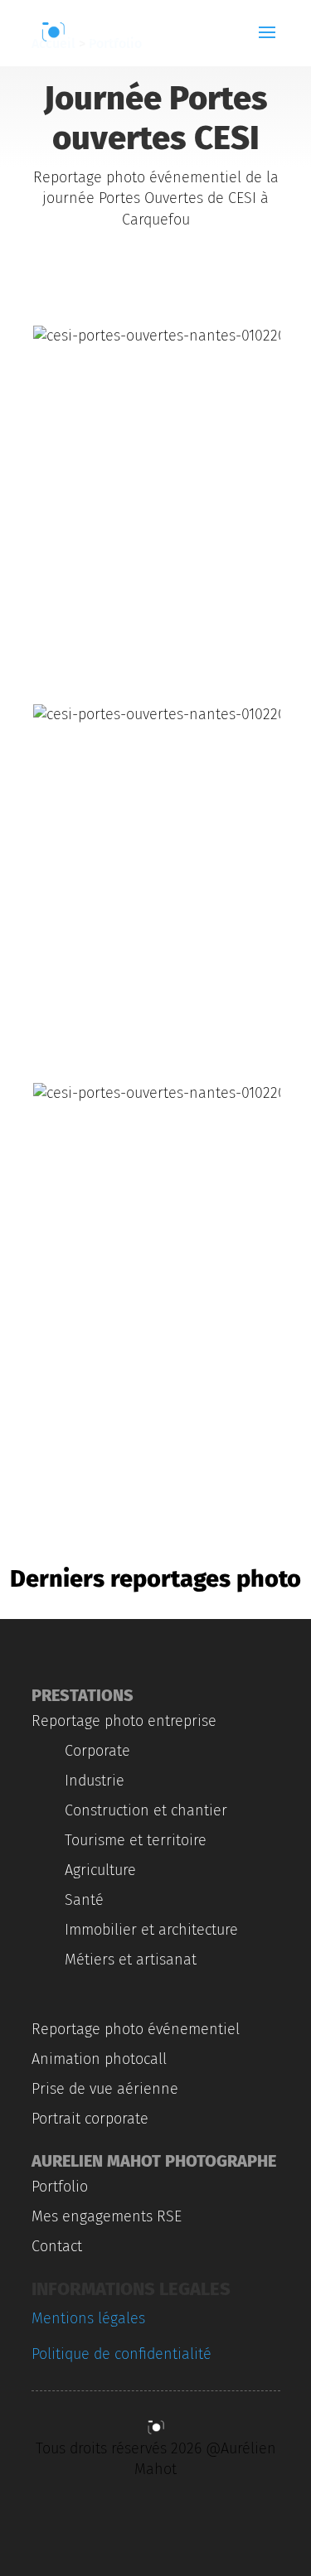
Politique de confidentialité (121, 2354)
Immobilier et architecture (151, 1930)
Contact (57, 2246)
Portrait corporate (90, 2119)
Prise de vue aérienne (105, 2089)
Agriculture (100, 1870)
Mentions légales (88, 2318)
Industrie (95, 1781)
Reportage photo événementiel (136, 2029)
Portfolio (60, 2187)
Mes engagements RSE (107, 2216)
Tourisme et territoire (136, 1840)
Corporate (97, 1751)
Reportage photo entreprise (124, 1721)
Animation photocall (99, 2059)
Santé (84, 1900)
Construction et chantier (146, 1810)
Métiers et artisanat (131, 1960)
